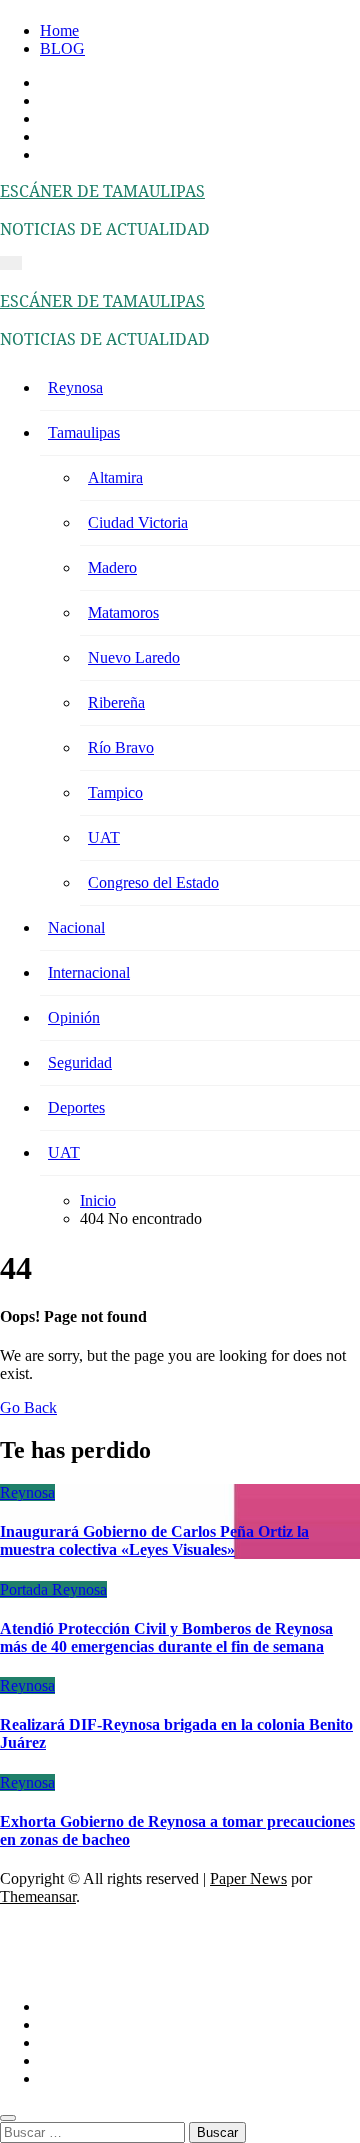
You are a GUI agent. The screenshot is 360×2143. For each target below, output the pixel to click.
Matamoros (123, 612)
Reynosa (75, 387)
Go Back (28, 1407)
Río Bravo (121, 747)
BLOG (62, 48)
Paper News (248, 1878)
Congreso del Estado (153, 882)
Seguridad (80, 1062)
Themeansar (38, 1896)
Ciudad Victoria (138, 522)
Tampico (115, 792)
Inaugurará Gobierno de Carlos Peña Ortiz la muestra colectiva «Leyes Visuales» (154, 1540)
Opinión (74, 1017)
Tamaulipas (84, 432)
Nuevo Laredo (134, 657)
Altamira (115, 477)
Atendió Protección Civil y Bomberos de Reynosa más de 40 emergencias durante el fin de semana (166, 1637)
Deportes (76, 1107)
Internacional (89, 972)
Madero (112, 567)
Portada (26, 1589)
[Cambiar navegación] (11, 263)
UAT (104, 837)
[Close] (8, 2118)
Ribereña (116, 702)
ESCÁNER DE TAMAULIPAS (102, 191)
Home (59, 30)
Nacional (76, 927)
